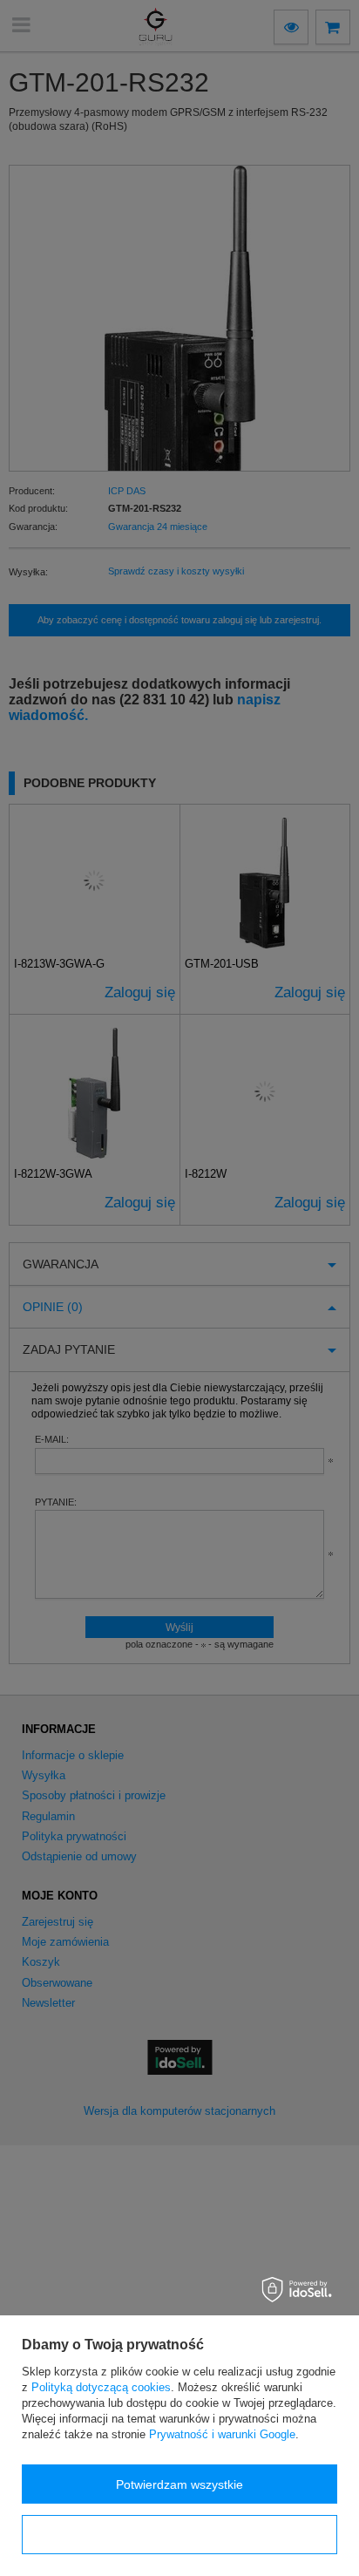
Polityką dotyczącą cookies (101, 2387)
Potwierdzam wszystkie (179, 2484)
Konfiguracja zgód (179, 2535)
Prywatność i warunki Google (222, 2434)
